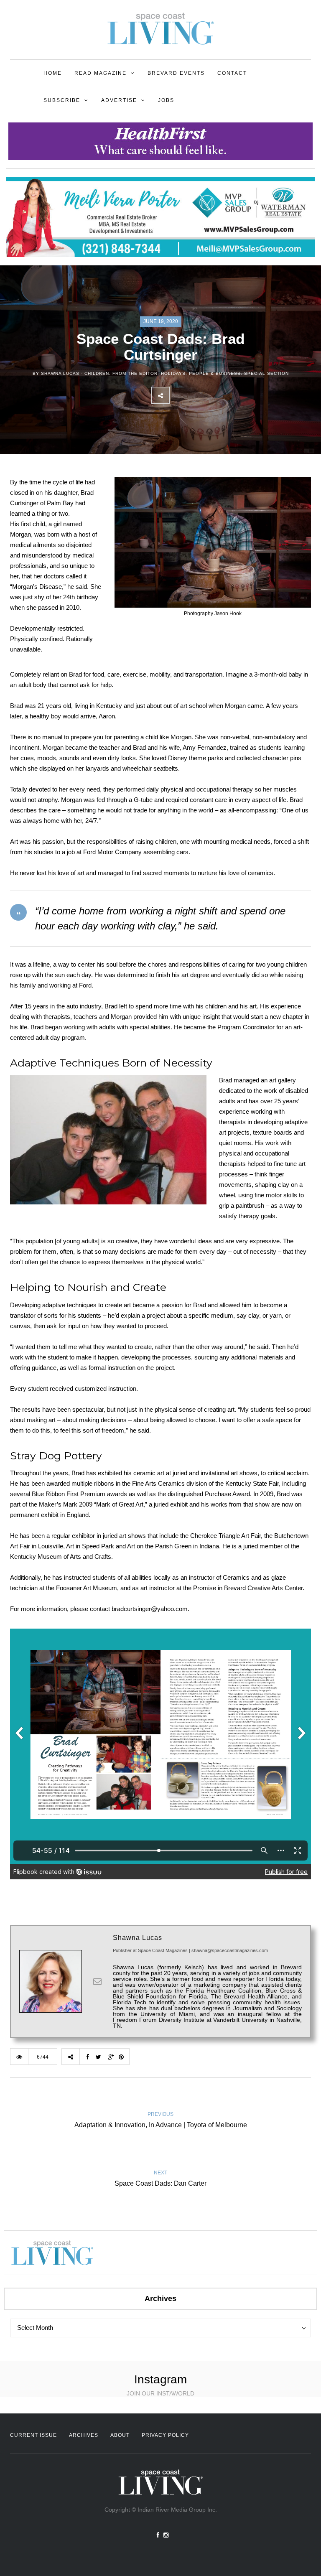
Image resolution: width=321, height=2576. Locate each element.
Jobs (166, 100)
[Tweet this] (197, 395)
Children (97, 373)
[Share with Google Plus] (215, 395)
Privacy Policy (165, 2435)
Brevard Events (176, 73)
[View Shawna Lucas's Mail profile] (97, 1981)
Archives (84, 2435)
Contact (232, 73)
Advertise (119, 100)
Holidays (173, 373)
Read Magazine (101, 73)
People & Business (215, 373)
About (120, 2435)
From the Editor (135, 373)
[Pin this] (234, 395)
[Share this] (178, 395)
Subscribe (62, 100)
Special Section (266, 373)
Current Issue (33, 2435)
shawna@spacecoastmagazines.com (230, 1950)
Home (53, 73)
